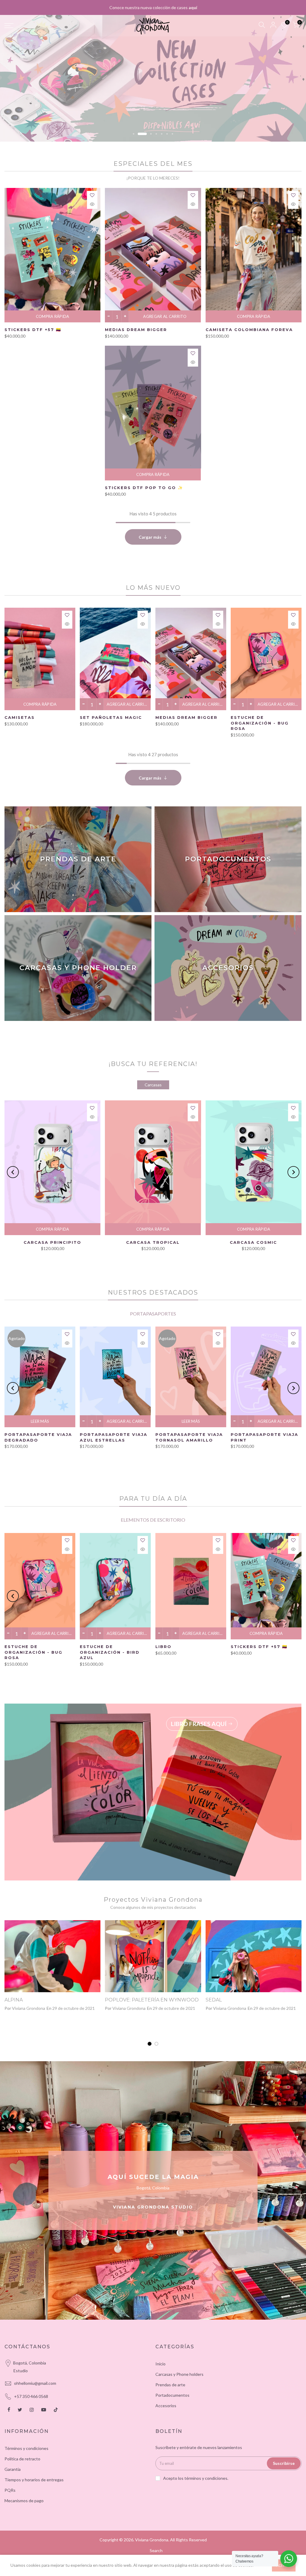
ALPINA (14, 2000)
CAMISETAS (20, 717)
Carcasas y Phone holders (179, 2374)
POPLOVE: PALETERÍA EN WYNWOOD (152, 2000)
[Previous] (13, 1172)
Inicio (160, 2364)
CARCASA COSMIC (253, 1242)
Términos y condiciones (26, 2448)
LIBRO (163, 1647)
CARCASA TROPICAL (153, 1242)
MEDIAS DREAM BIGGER (136, 330)
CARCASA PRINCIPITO (52, 1242)
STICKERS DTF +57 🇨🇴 (33, 330)
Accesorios (166, 2406)
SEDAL (214, 2000)
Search (156, 2550)
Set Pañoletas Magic (111, 717)
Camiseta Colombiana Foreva (249, 330)
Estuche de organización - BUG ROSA (260, 723)
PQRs (10, 2490)
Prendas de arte (170, 2385)
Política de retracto (22, 2459)
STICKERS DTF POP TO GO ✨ (144, 488)
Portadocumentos (172, 2395)
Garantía (13, 2469)
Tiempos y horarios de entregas (34, 2480)
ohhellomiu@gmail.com (35, 2383)
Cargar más (150, 537)
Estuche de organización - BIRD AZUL (110, 1652)
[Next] (293, 1172)
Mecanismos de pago (24, 2501)
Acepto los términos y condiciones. (196, 2478)
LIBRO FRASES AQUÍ (199, 1724)
